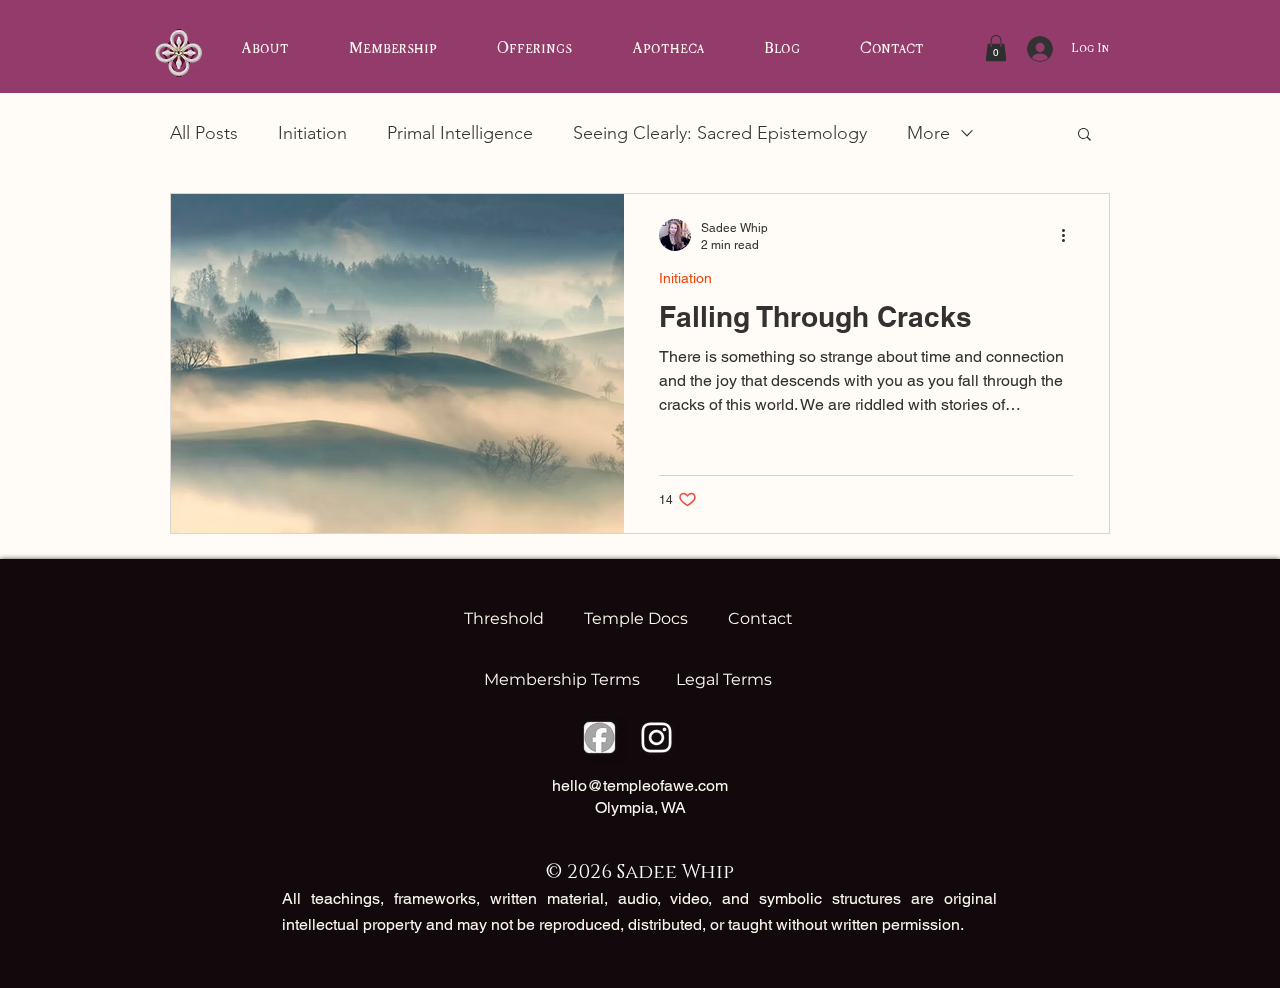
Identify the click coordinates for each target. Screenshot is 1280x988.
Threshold (508, 618)
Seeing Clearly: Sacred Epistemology (720, 133)
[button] (996, 48)
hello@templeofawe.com (640, 785)
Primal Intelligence (460, 133)
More (928, 133)
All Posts (204, 133)
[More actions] (1070, 235)
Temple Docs (636, 618)
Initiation (312, 133)
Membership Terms (564, 679)
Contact (756, 618)
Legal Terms (724, 679)
